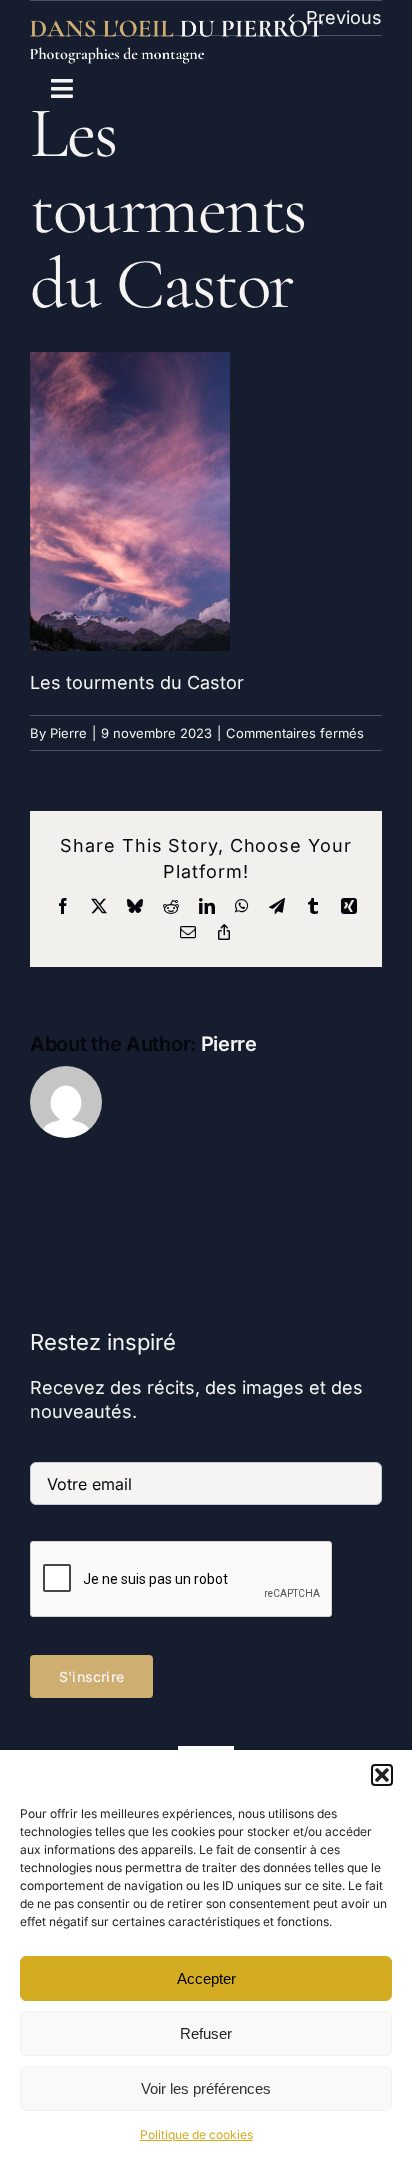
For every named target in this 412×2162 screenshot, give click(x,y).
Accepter (206, 1978)
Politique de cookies (196, 2134)
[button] (382, 1775)
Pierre (68, 733)
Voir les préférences (206, 2088)
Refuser (206, 2033)
